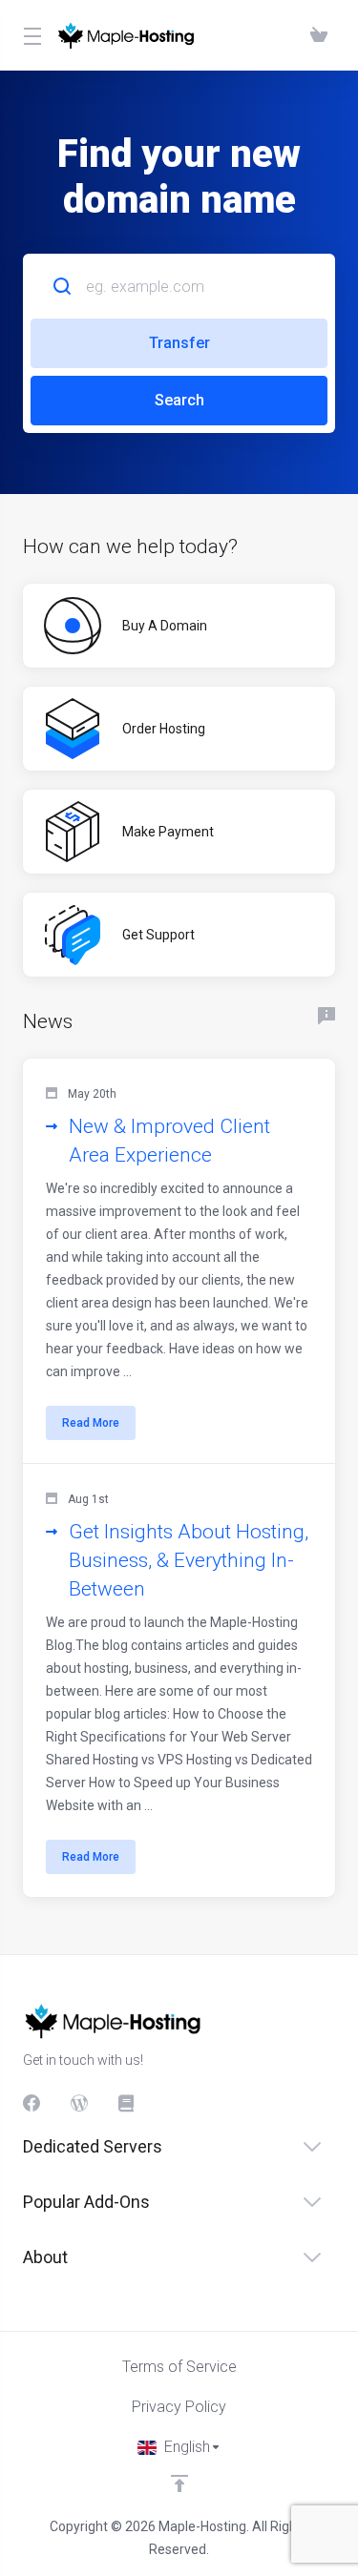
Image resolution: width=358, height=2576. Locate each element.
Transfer (179, 343)
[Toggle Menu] (28, 35)
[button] (179, 1261)
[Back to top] (179, 2483)
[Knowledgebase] (127, 2103)
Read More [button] (91, 1423)
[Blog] (79, 2103)
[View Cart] (319, 35)
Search (179, 400)
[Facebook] (32, 2103)
